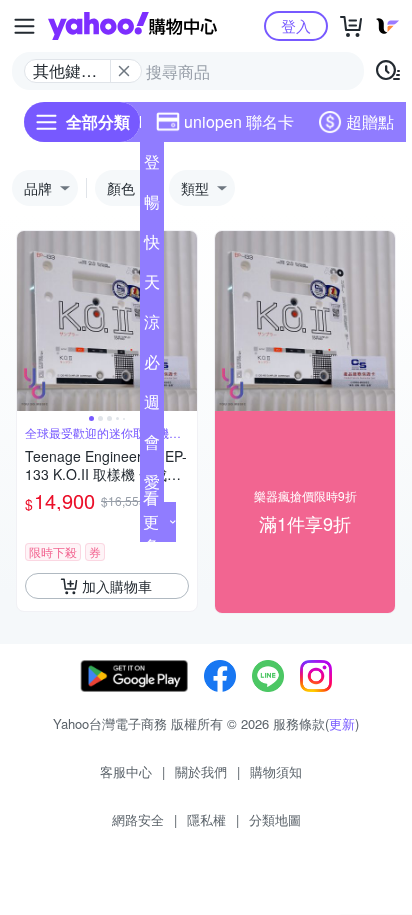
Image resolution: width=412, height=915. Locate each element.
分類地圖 (275, 819)
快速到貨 (152, 246)
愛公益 (152, 486)
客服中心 (126, 771)
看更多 (151, 521)
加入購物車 (117, 586)
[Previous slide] (30, 321)
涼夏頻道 (152, 326)
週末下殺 (152, 406)
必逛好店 (152, 366)
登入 (296, 25)
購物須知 (276, 771)
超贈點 (370, 121)
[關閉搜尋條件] (124, 71)
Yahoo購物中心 (132, 26)
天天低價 (152, 286)
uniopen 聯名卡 (239, 121)
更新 (342, 723)
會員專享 (152, 446)
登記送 (152, 166)
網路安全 (138, 819)
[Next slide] (184, 321)
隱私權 (206, 819)
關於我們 (201, 771)
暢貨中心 (152, 206)
